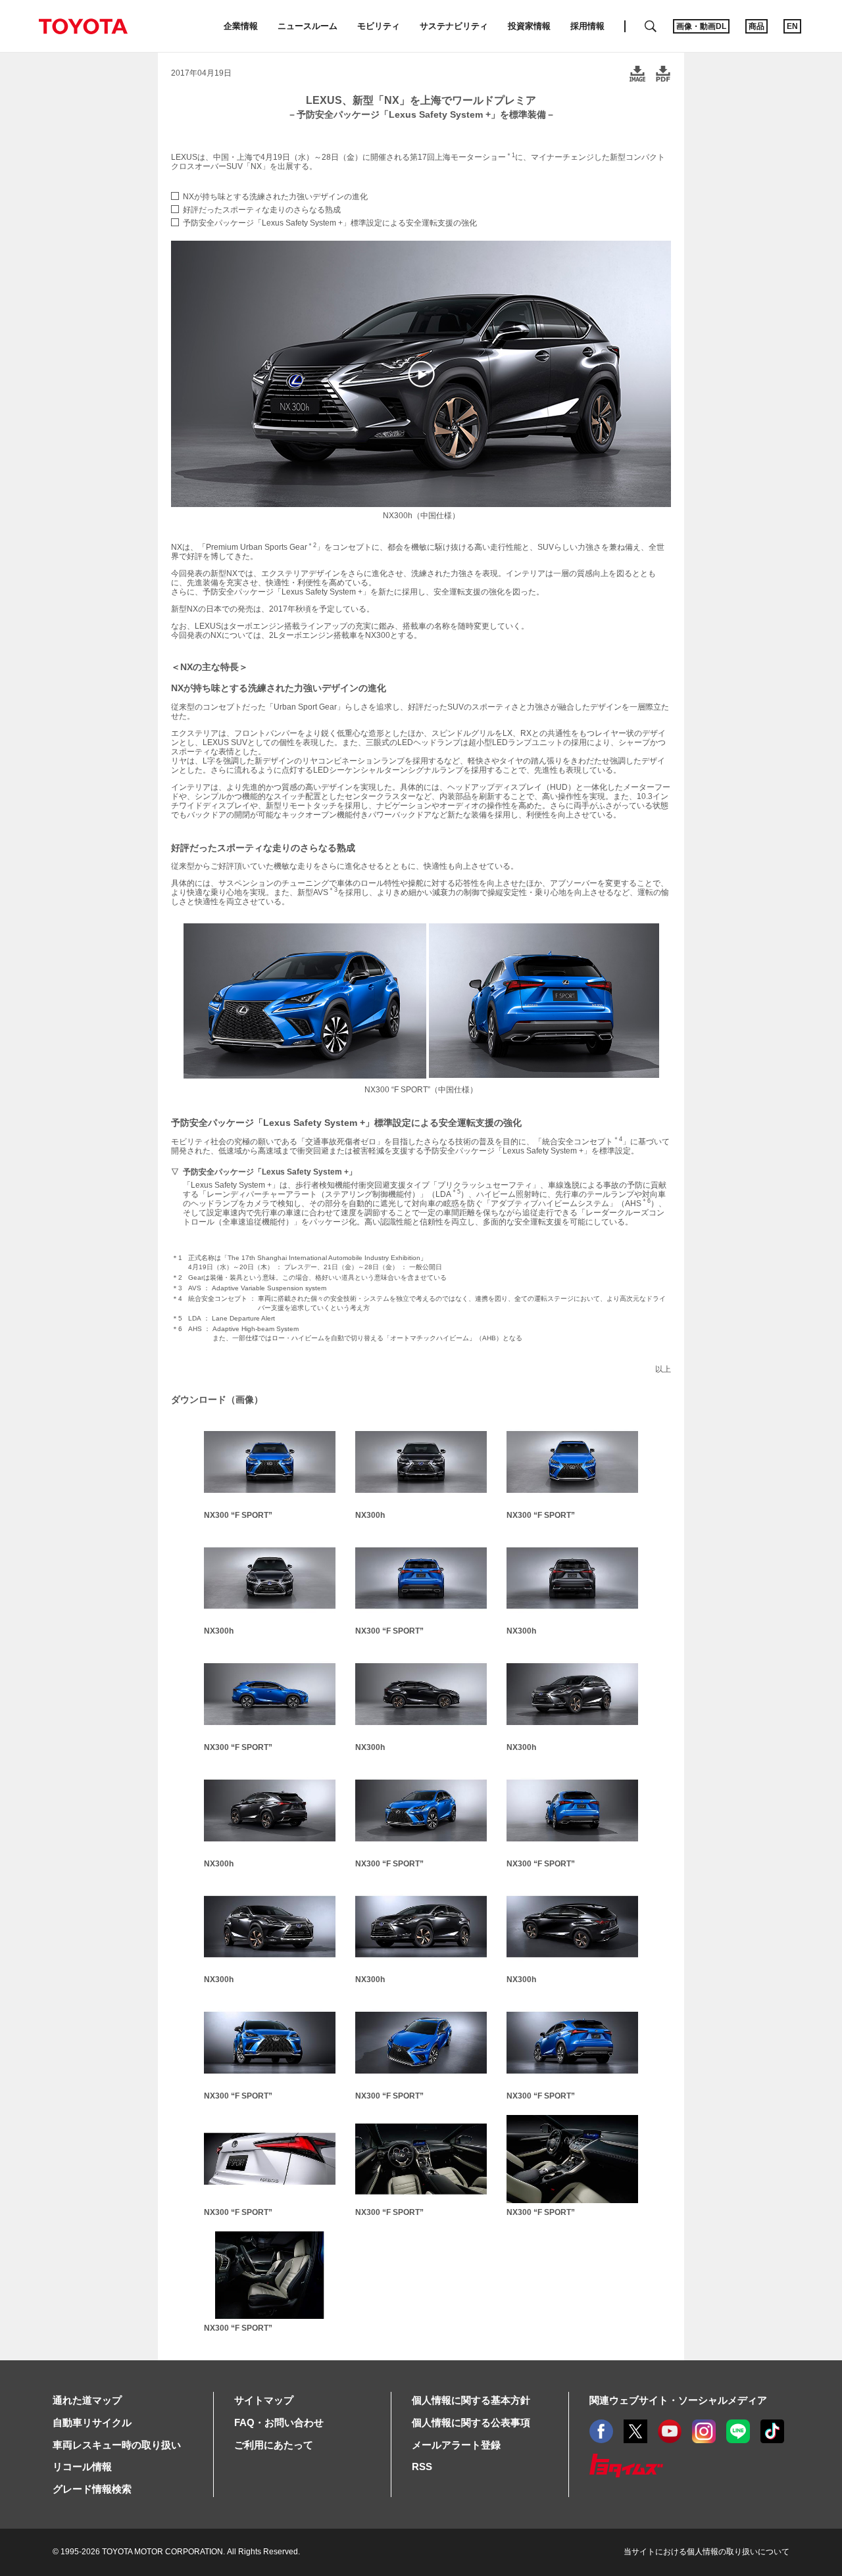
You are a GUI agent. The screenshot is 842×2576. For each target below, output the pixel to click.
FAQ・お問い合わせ (279, 2422)
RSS (422, 2467)
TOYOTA (83, 26)
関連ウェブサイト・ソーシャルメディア (678, 2400)
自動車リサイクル (92, 2422)
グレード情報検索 (92, 2489)
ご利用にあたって (274, 2445)
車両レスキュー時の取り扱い (117, 2445)
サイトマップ (264, 2400)
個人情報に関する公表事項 (471, 2422)
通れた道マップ (87, 2400)
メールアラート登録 (456, 2445)
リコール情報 (82, 2467)
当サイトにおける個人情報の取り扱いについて (706, 2552)
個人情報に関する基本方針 (471, 2400)
